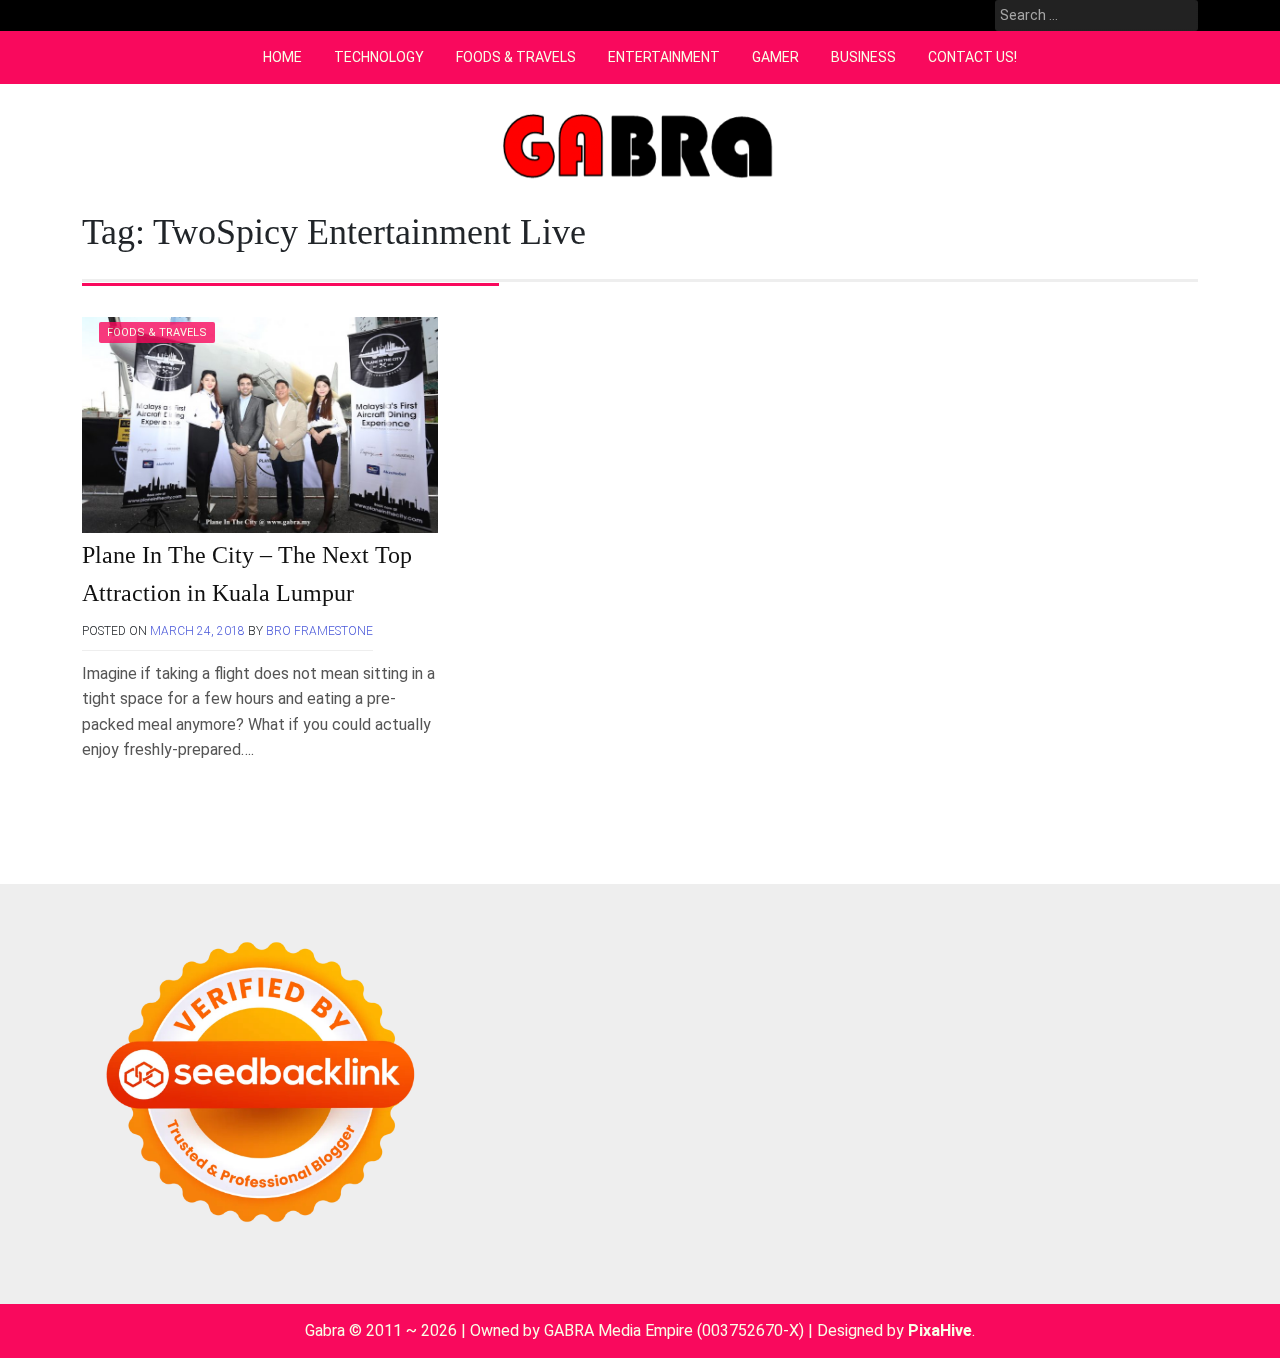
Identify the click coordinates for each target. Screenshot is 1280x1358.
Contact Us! (972, 57)
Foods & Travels (516, 57)
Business (863, 57)
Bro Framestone (319, 631)
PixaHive (940, 1330)
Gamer (775, 57)
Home (282, 57)
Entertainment (664, 57)
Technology (379, 57)
